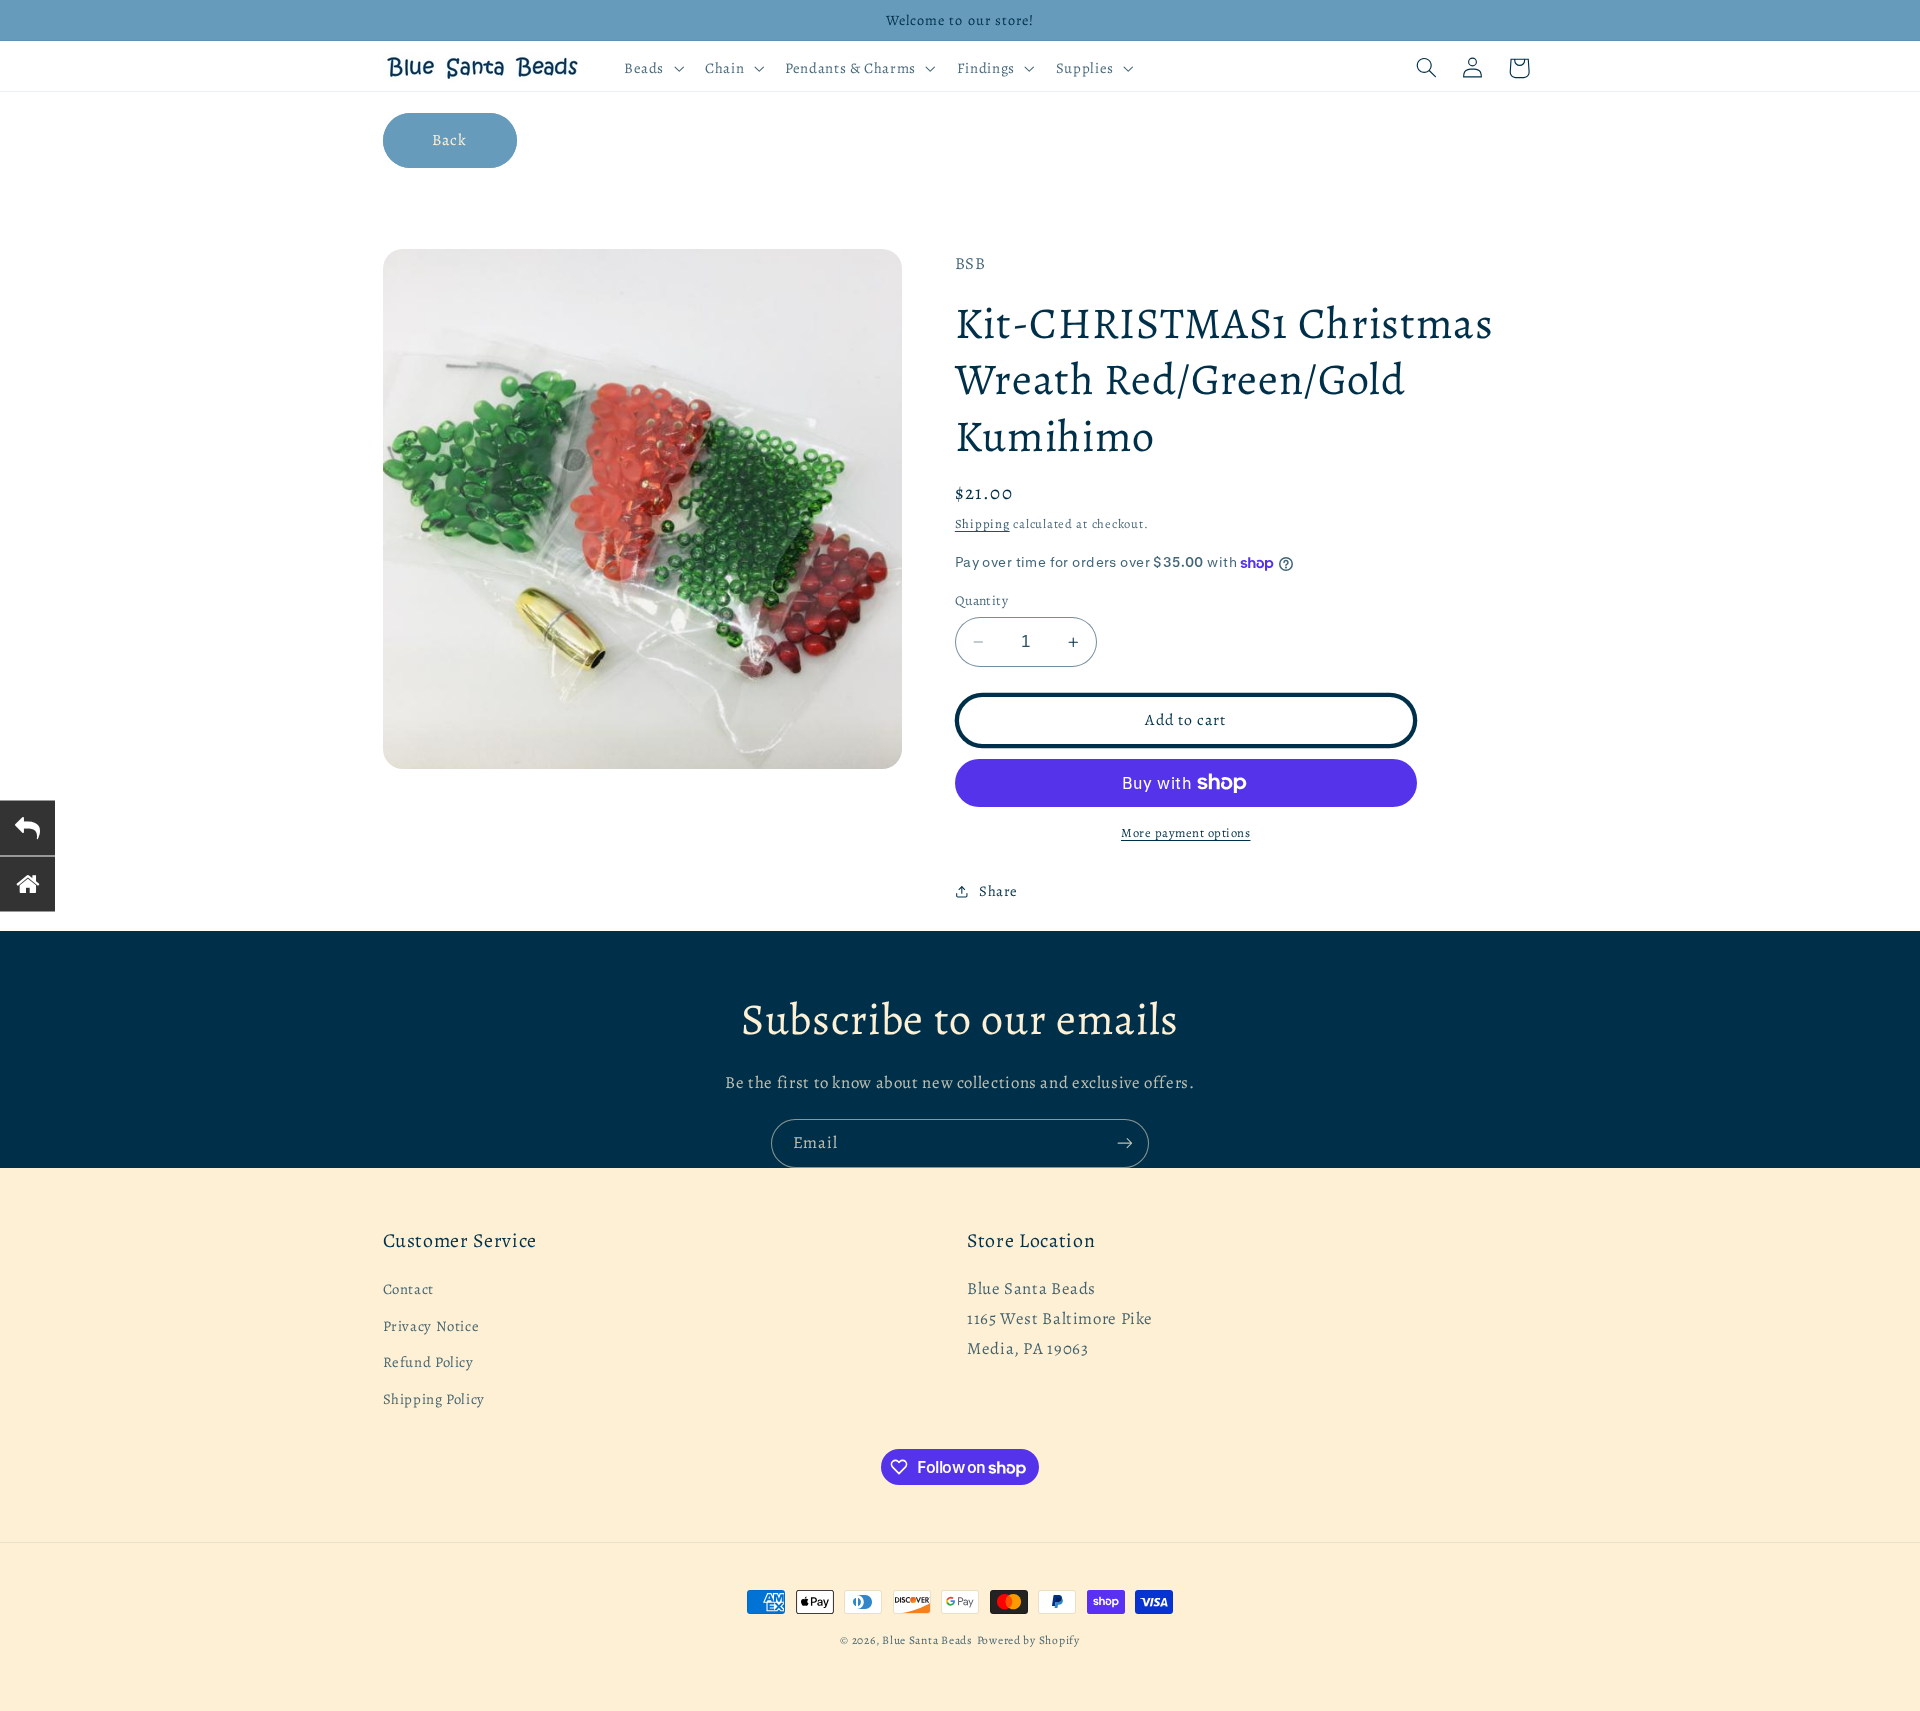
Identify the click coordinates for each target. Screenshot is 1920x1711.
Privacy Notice (431, 1326)
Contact (408, 1290)
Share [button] (998, 891)
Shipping (982, 523)
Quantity (981, 600)
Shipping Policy (434, 1399)
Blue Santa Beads (927, 1640)
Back (449, 139)
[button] (651, 68)
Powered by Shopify (1028, 1640)
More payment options (1186, 832)
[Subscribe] (1125, 1143)
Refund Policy (428, 1362)
